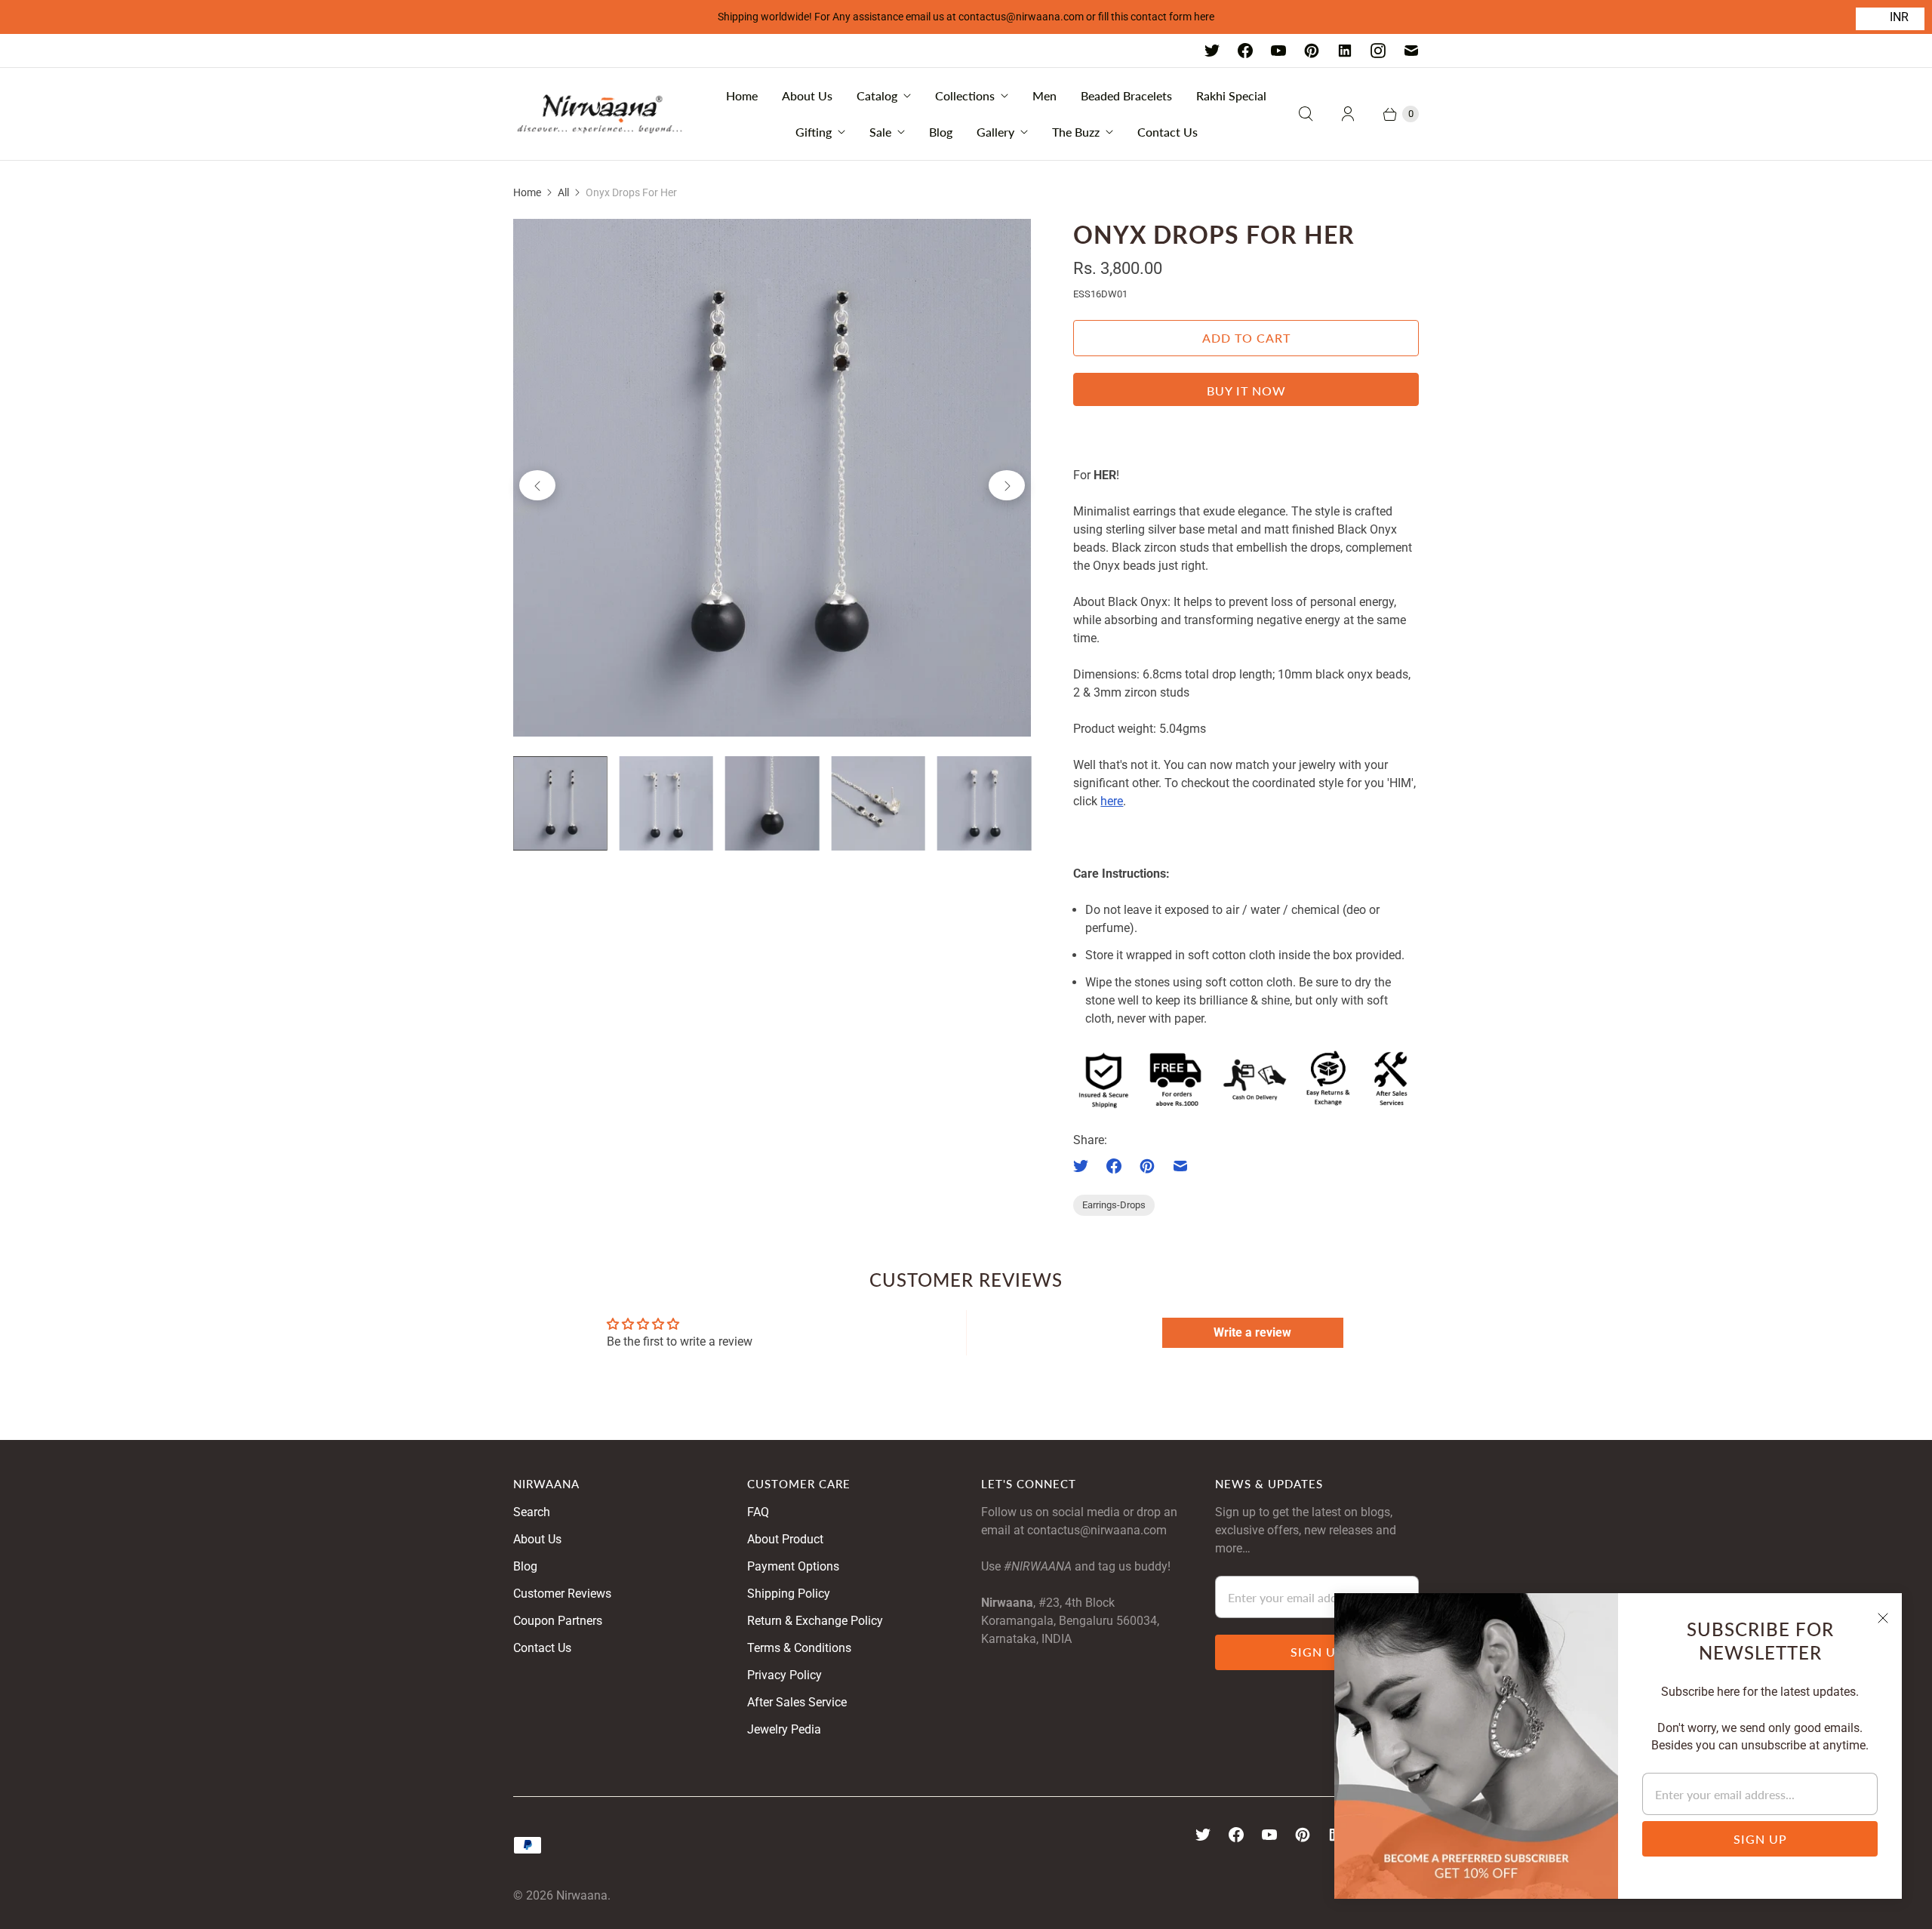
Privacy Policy (784, 1675)
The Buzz (1076, 132)
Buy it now (1246, 391)
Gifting (814, 132)
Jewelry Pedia (784, 1729)
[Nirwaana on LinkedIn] (1345, 51)
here (1112, 801)
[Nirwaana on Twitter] (1212, 51)
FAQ (758, 1512)
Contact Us (1168, 132)
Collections (965, 95)
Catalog (877, 95)
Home (742, 95)
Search (532, 1512)
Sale (880, 132)
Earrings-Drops (1114, 1205)
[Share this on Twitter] (1085, 1166)
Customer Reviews (562, 1594)
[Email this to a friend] (1180, 1166)
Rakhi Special (1231, 95)
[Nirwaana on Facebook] (1245, 51)
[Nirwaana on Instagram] (1378, 51)
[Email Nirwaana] (1411, 51)
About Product (785, 1539)
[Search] (1306, 114)
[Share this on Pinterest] (1147, 1166)
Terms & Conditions (799, 1648)
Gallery (995, 132)
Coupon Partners (558, 1621)
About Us (807, 95)
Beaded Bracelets (1126, 95)
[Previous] (537, 485)
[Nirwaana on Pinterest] (1312, 51)
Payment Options (793, 1566)
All (563, 192)
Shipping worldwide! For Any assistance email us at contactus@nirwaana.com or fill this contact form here (966, 17)
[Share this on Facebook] (1114, 1166)
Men (1044, 95)
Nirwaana (582, 1895)
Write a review (1252, 1332)
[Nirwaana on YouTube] (1278, 51)
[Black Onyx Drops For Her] (772, 478)
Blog (941, 132)
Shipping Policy (789, 1594)
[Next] (1007, 485)
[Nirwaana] (600, 114)
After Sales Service (797, 1702)
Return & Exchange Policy (815, 1621)
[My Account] (1348, 114)
